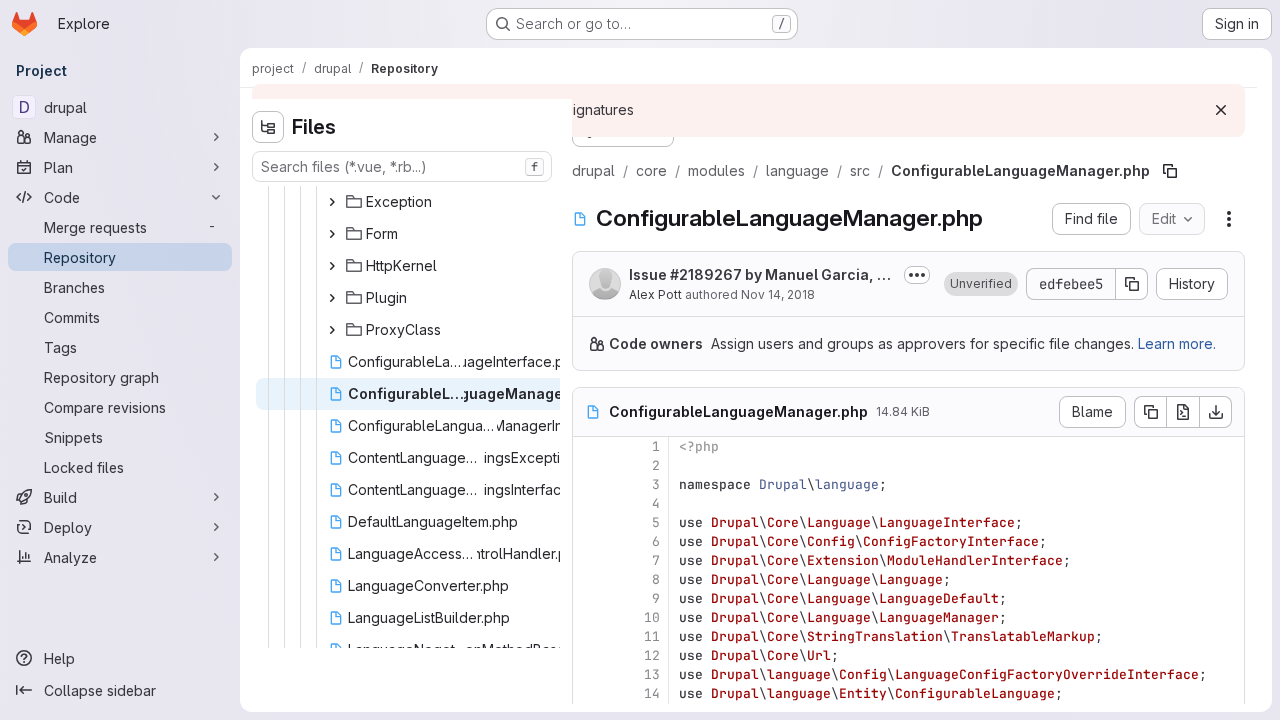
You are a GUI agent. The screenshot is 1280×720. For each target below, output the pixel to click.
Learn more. (1177, 343)
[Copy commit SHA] (1132, 284)
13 (652, 674)
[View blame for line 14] (590, 693)
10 (652, 617)
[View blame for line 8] (590, 579)
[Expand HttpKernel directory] (332, 266)
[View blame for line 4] (590, 503)
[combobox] (402, 166)
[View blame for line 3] (590, 484)
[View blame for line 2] (590, 465)
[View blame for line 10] (590, 617)
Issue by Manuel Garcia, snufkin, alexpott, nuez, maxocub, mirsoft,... (761, 275)
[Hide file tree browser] (268, 127)
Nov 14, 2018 (778, 294)
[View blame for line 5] (590, 522)
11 (652, 636)
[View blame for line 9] (590, 598)
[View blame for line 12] (590, 655)
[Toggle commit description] (917, 275)
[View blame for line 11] (590, 636)
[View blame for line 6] (590, 541)
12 (652, 655)
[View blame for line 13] (590, 674)
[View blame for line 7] (590, 560)
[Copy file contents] (1150, 412)
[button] (981, 284)
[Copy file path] (1170, 171)
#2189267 (706, 274)
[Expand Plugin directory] (332, 298)
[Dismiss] (1221, 110)
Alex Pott (655, 294)
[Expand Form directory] (332, 234)
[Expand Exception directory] (332, 202)
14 (652, 693)
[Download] (1216, 412)
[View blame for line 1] (590, 446)
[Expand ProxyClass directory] (332, 330)
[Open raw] (1183, 412)
